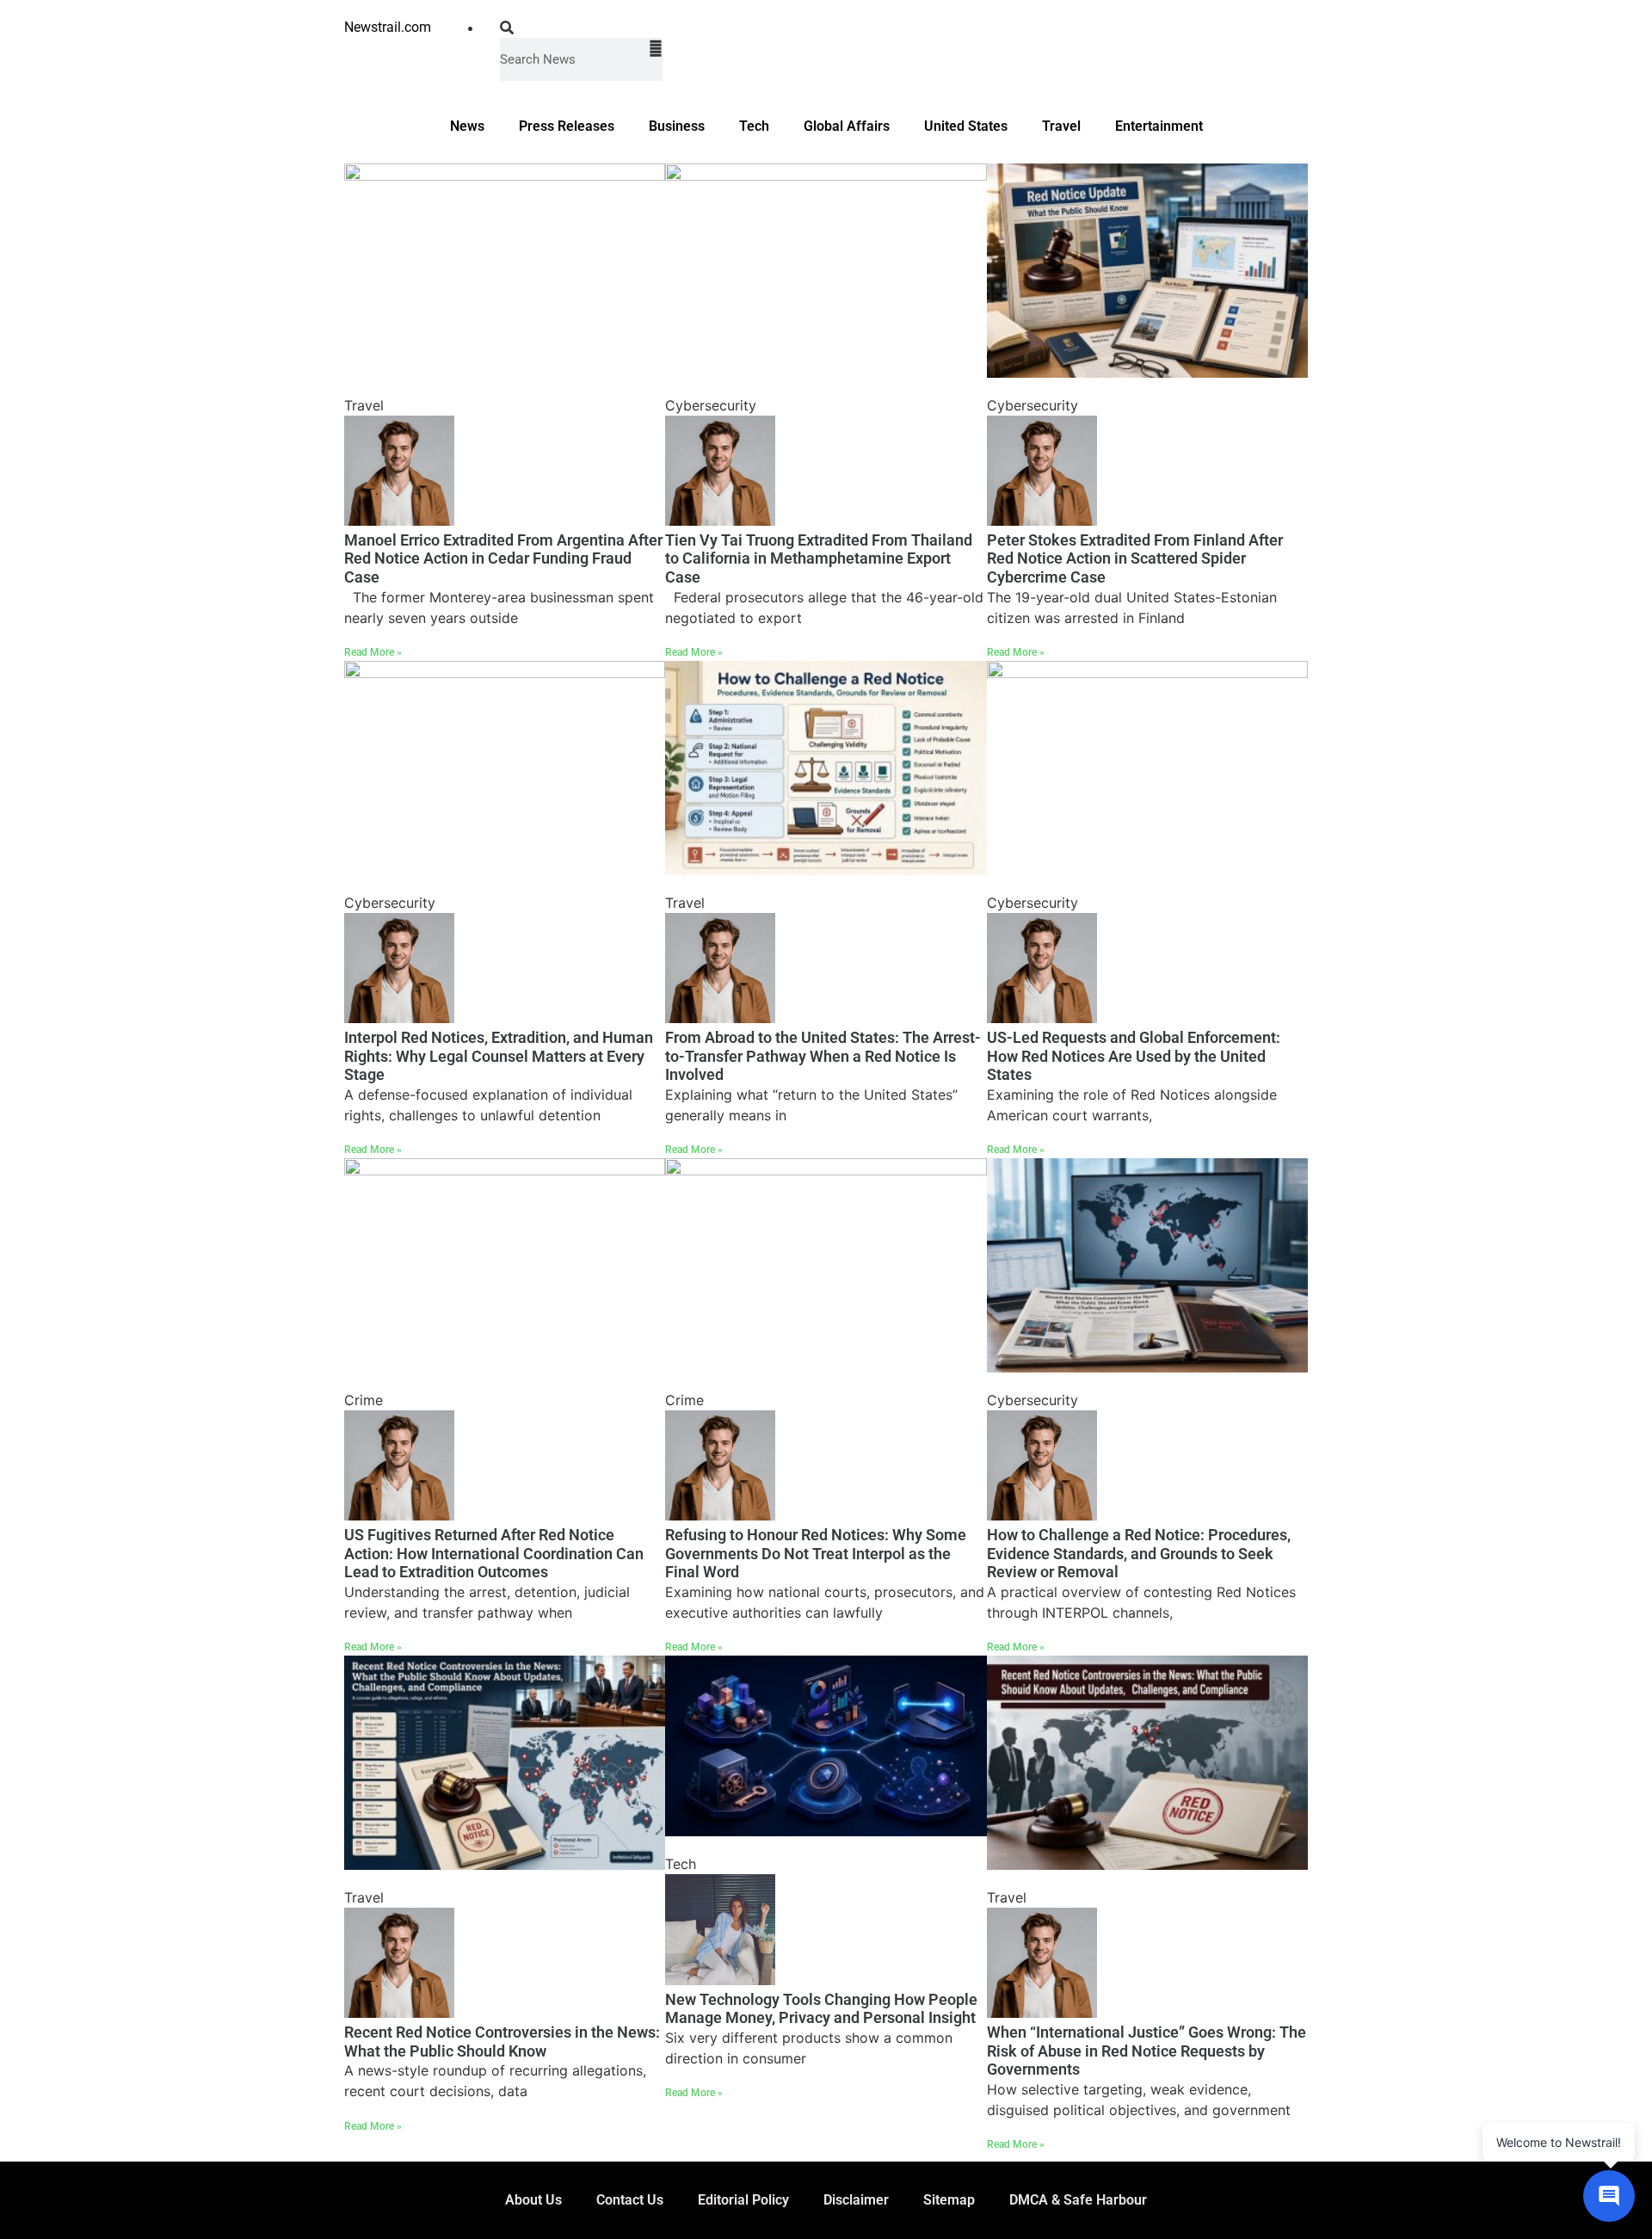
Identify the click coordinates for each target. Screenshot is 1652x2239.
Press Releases (567, 126)
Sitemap (949, 2200)
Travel (1061, 126)
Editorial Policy (743, 2200)
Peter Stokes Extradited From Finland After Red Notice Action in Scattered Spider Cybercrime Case (1135, 558)
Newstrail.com (388, 27)
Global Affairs (847, 126)
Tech (754, 126)
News (467, 126)
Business (677, 126)
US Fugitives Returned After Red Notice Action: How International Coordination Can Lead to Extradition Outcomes (494, 1553)
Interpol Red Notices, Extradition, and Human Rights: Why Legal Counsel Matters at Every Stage (499, 1056)
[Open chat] (1609, 2196)
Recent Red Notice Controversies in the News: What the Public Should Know (502, 2042)
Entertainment (1159, 126)
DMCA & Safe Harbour (1078, 2200)
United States (966, 126)
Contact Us (630, 2200)
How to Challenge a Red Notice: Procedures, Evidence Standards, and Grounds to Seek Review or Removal (1139, 1553)
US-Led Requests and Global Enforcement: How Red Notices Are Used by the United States (1134, 1056)
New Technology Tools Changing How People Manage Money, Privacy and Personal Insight (821, 2009)
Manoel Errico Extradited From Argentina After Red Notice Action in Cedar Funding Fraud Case (503, 558)
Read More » (373, 652)
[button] (581, 28)
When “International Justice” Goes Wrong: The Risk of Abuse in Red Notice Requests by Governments (1147, 2051)
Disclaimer (856, 2200)
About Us (533, 2200)
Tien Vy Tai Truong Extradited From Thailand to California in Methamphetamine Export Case (819, 558)
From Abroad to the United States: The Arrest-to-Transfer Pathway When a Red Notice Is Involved (823, 1056)
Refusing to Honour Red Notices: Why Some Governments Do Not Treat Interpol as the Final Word (816, 1553)
